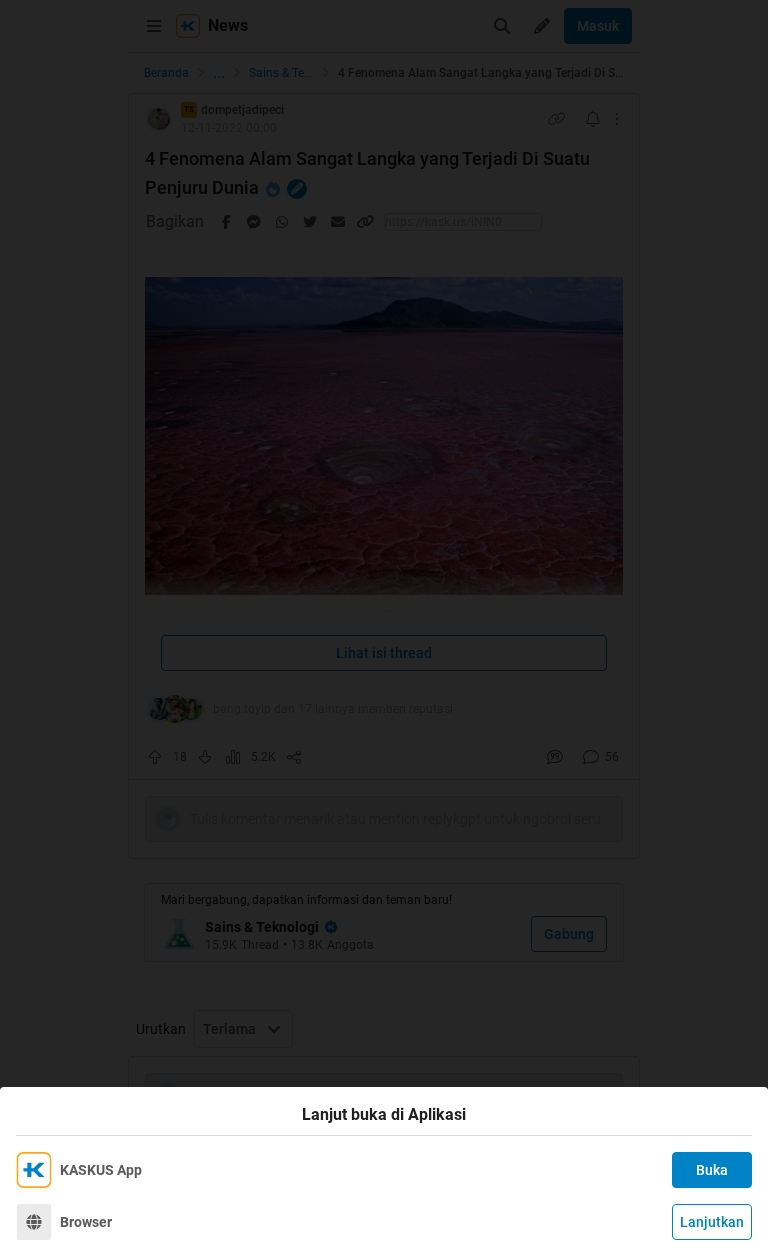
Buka (712, 1170)
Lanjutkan (712, 1222)
